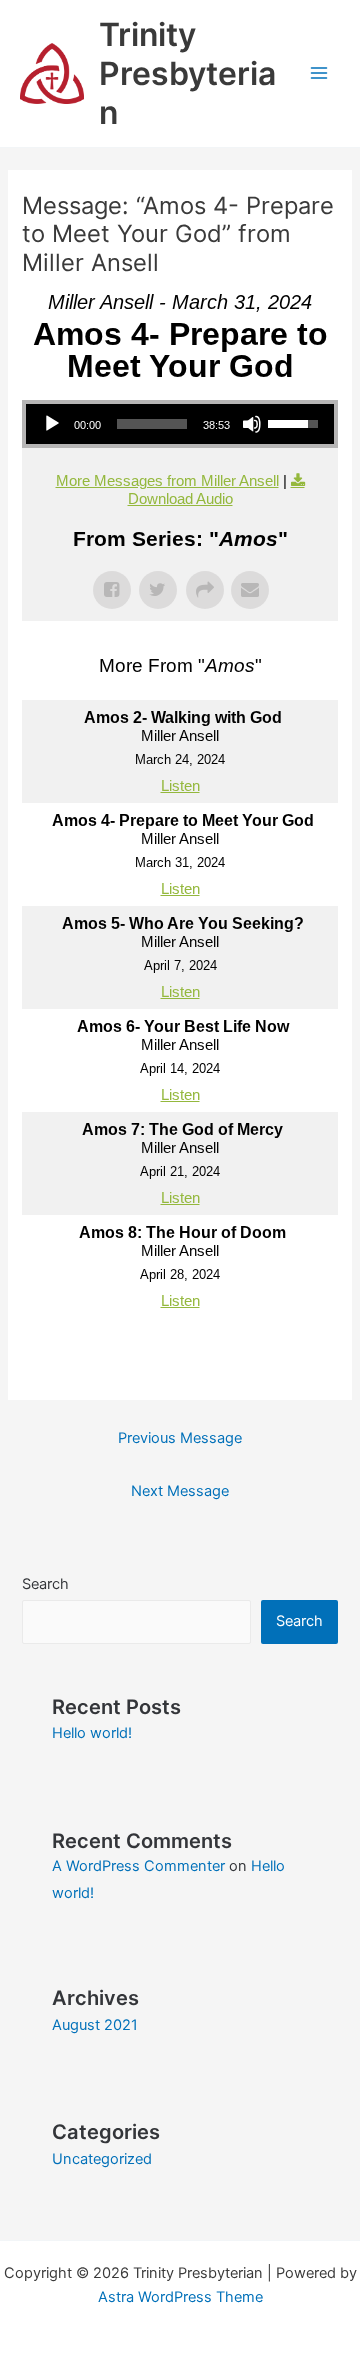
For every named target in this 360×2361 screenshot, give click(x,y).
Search (45, 1584)
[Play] (52, 424)
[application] (179, 424)
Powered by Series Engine (180, 1358)
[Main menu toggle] (319, 74)
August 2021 (95, 2025)
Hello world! (92, 1733)
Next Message (180, 1491)
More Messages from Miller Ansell (167, 480)
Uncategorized (102, 2159)
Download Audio (180, 498)
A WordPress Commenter (138, 1866)
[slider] (151, 424)
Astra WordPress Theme (180, 2297)
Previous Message (180, 1438)
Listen (180, 785)
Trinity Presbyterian (187, 74)
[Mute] (252, 424)
